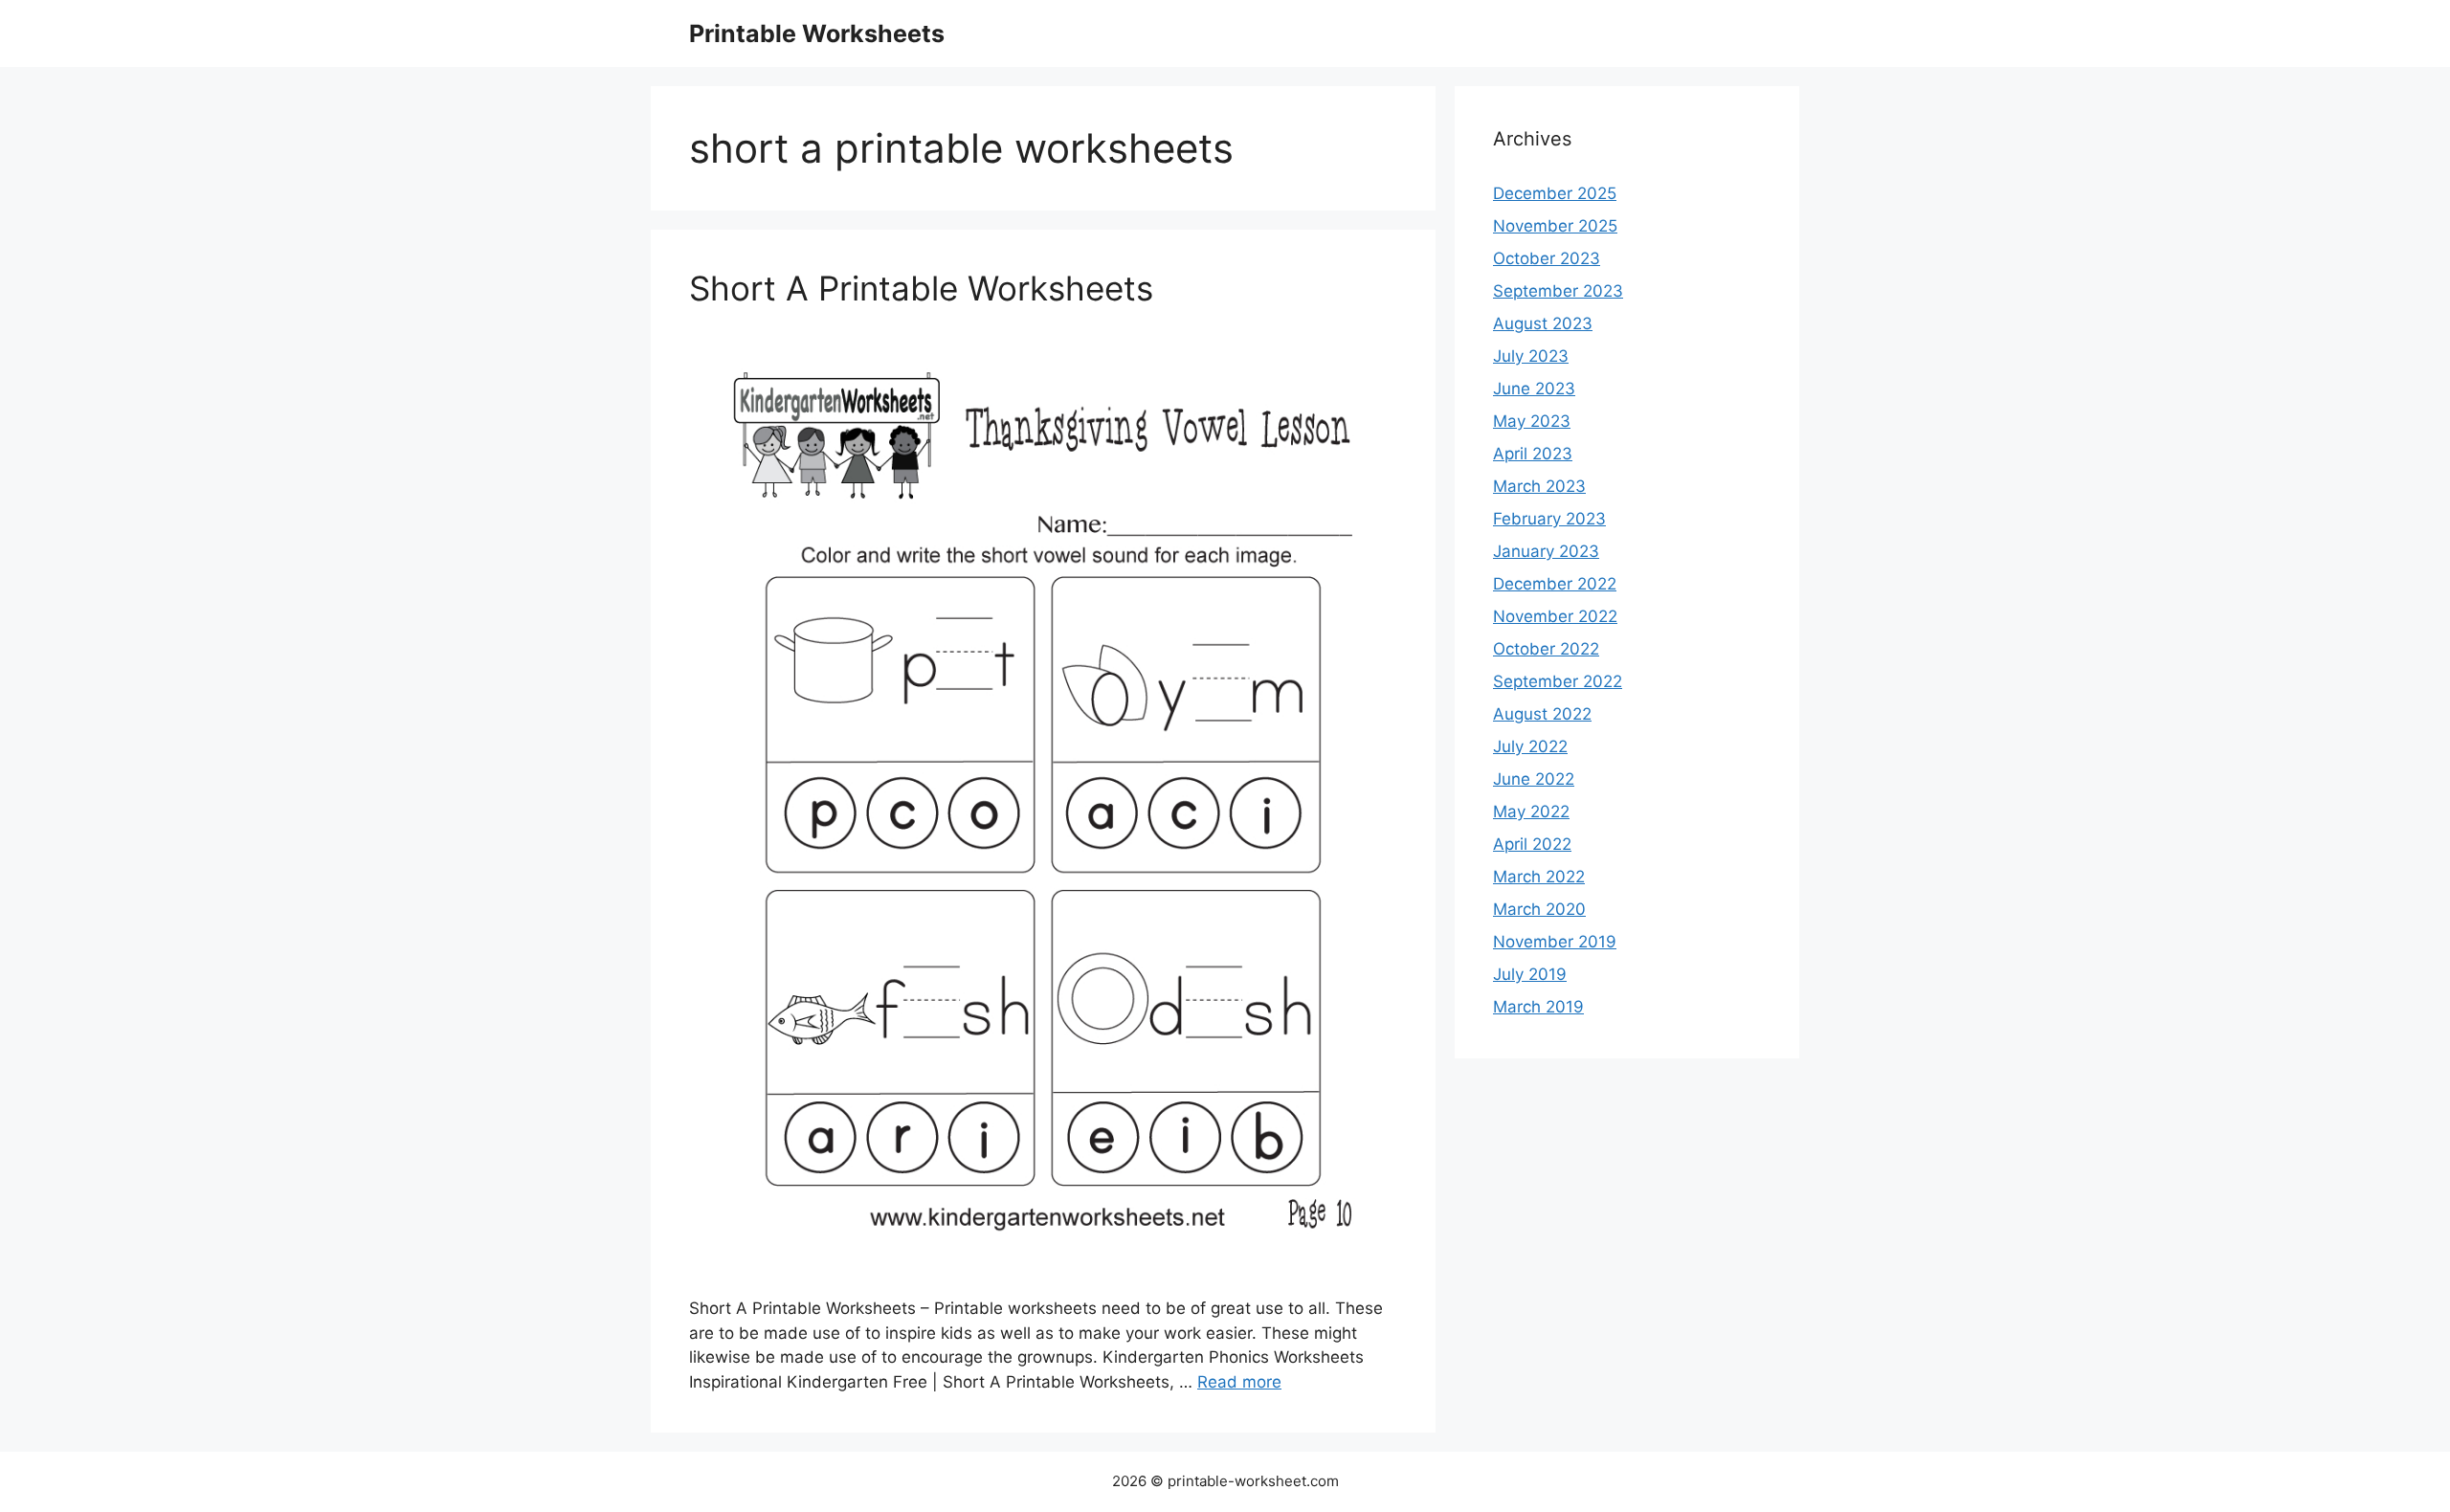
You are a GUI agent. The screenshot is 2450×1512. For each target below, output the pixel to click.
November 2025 (1555, 226)
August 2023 (1543, 323)
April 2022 (1532, 844)
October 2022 (1546, 649)
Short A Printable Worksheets (921, 288)
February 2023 (1549, 519)
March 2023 (1539, 486)
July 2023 (1531, 356)
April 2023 (1533, 454)
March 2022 (1539, 877)
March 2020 (1539, 909)
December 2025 (1555, 193)
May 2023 (1532, 421)
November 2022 (1555, 616)
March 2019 (1538, 1007)
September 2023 (1558, 291)
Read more (1239, 1382)
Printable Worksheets (817, 33)
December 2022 (1555, 584)
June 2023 (1534, 389)
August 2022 (1542, 714)
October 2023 (1547, 258)
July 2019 (1530, 974)
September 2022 (1558, 681)
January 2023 (1546, 551)
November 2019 (1555, 942)
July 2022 (1530, 746)
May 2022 (1531, 812)
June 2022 (1534, 779)
